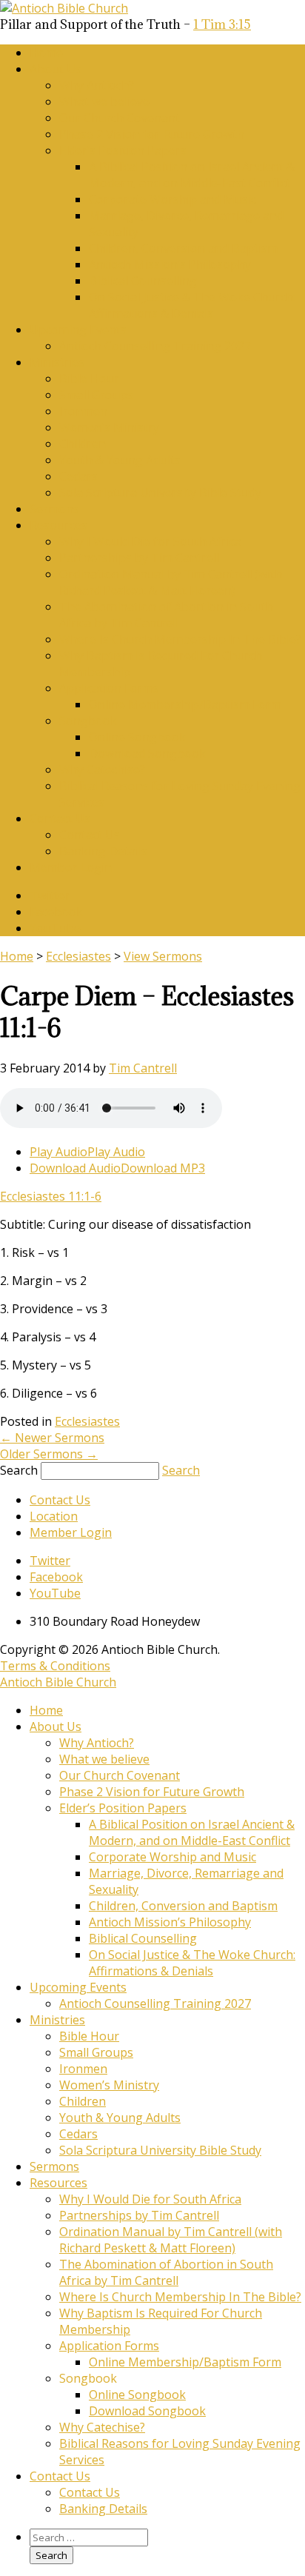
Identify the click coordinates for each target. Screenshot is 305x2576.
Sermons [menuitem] (54, 2166)
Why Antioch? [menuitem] (97, 1743)
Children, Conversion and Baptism (183, 248)
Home (46, 53)
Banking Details (103, 851)
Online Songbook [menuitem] (137, 2395)
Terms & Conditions (55, 1666)
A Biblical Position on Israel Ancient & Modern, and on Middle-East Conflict (192, 175)
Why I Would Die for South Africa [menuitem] (150, 2199)
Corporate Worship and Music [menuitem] (172, 1857)
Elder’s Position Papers (123, 150)
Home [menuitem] (46, 1710)
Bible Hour (89, 378)
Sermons (54, 509)
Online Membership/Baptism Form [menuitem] (185, 2362)
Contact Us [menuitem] (60, 2476)
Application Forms (109, 688)
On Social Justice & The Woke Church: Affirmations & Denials (192, 305)
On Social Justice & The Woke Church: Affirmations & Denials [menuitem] (192, 1963)
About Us (56, 69)
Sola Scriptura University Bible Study (160, 493)
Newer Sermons (52, 1438)
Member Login (71, 867)
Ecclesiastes (78, 956)
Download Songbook (147, 753)
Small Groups (96, 395)
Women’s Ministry (109, 427)
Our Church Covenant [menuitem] (120, 1775)
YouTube (55, 928)
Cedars (78, 476)
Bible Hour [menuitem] (89, 2036)
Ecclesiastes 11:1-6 (51, 1196)
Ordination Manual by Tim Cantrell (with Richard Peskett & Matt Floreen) (171, 582)
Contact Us (60, 818)
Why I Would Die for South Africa (150, 541)
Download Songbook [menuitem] (147, 2411)
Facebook (56, 912)
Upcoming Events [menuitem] (78, 1987)
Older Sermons (49, 1454)
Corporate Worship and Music (172, 199)
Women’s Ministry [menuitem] (109, 2085)
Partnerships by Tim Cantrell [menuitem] (139, 2215)
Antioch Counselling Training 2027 (155, 346)
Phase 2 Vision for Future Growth (152, 134)
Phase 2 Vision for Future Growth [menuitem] (152, 1792)
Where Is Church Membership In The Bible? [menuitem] (180, 2297)
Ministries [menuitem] (57, 2020)
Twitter (50, 895)
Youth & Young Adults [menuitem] (120, 2118)
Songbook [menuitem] (88, 2378)
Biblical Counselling (143, 281)
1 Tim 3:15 (222, 24)
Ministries (57, 362)
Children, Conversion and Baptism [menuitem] (183, 1906)
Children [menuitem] (83, 2101)
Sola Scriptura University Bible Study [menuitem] (160, 2150)
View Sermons (163, 956)
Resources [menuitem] (58, 2183)
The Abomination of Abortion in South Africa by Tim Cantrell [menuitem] (166, 2272)
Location (54, 1516)
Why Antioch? (97, 85)
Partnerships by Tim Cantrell (139, 558)
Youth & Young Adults (120, 460)
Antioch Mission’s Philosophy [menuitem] (170, 1922)
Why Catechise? (102, 770)
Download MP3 (163, 1168)
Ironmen (83, 411)
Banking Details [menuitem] (103, 2509)
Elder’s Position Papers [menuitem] (123, 1808)
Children (83, 444)
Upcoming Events (78, 330)
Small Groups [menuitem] (96, 2052)
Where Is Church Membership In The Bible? (180, 639)
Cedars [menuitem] (78, 2134)
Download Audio (75, 1168)
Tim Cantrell (143, 1068)
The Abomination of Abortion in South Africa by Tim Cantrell (166, 615)
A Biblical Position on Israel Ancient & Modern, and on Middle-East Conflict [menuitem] (192, 1832)
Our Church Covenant (120, 118)
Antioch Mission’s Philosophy (170, 264)
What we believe (104, 101)
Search (19, 1470)
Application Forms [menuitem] (109, 2346)
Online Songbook (137, 737)
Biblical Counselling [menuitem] (143, 1938)
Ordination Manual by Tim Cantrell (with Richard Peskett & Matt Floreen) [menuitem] (171, 2240)
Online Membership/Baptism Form (185, 704)
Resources (58, 525)
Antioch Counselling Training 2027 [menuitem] (155, 2003)
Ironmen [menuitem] (83, 2069)
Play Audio (58, 1152)
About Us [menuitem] (56, 1726)
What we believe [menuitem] (104, 1759)
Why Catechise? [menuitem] (102, 2427)
